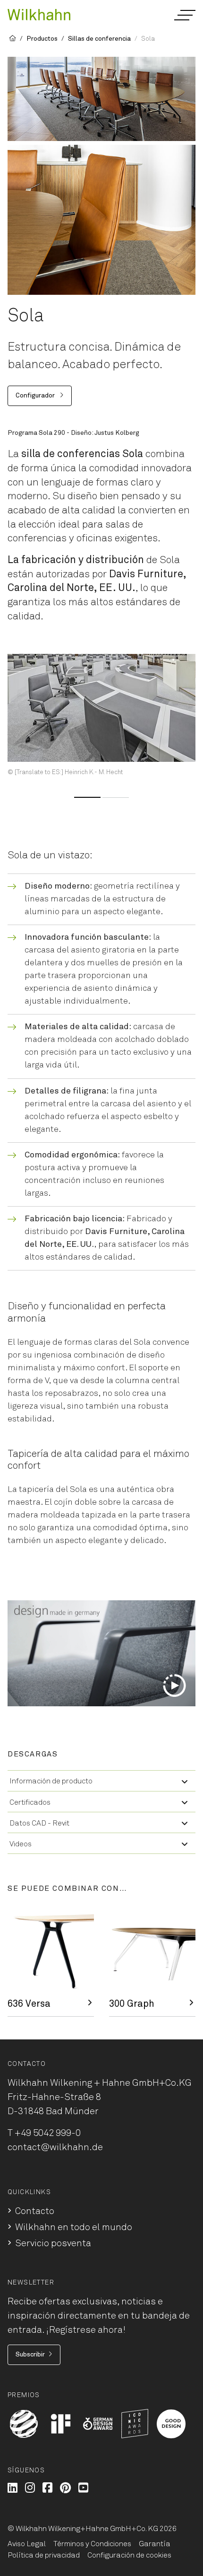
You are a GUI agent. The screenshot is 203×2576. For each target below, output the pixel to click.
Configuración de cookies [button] (129, 2555)
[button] (184, 15)
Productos (42, 39)
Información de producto (51, 1781)
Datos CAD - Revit (39, 1823)
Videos (21, 1844)
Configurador (36, 396)
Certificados (30, 1802)
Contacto (35, 2211)
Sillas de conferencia (99, 39)
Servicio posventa (53, 2243)
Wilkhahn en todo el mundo (74, 2227)
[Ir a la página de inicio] (39, 14)
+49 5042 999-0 (48, 2133)
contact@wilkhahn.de (55, 2147)
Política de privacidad (44, 2555)
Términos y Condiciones (92, 2544)
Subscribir (30, 2355)
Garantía (155, 2544)
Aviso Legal (27, 2544)
